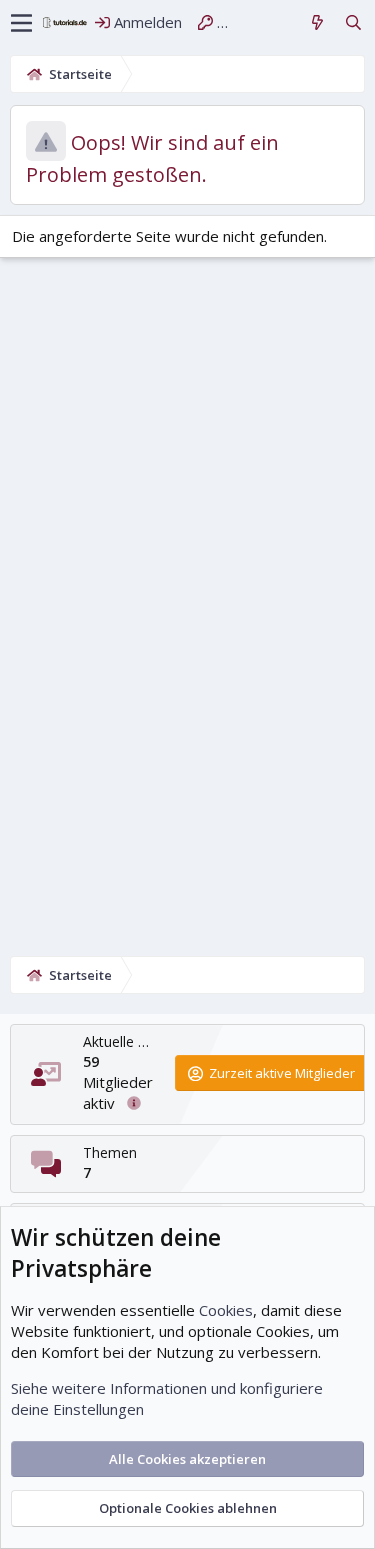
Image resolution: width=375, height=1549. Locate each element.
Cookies (226, 1310)
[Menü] (21, 23)
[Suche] (353, 22)
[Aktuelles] (317, 22)
